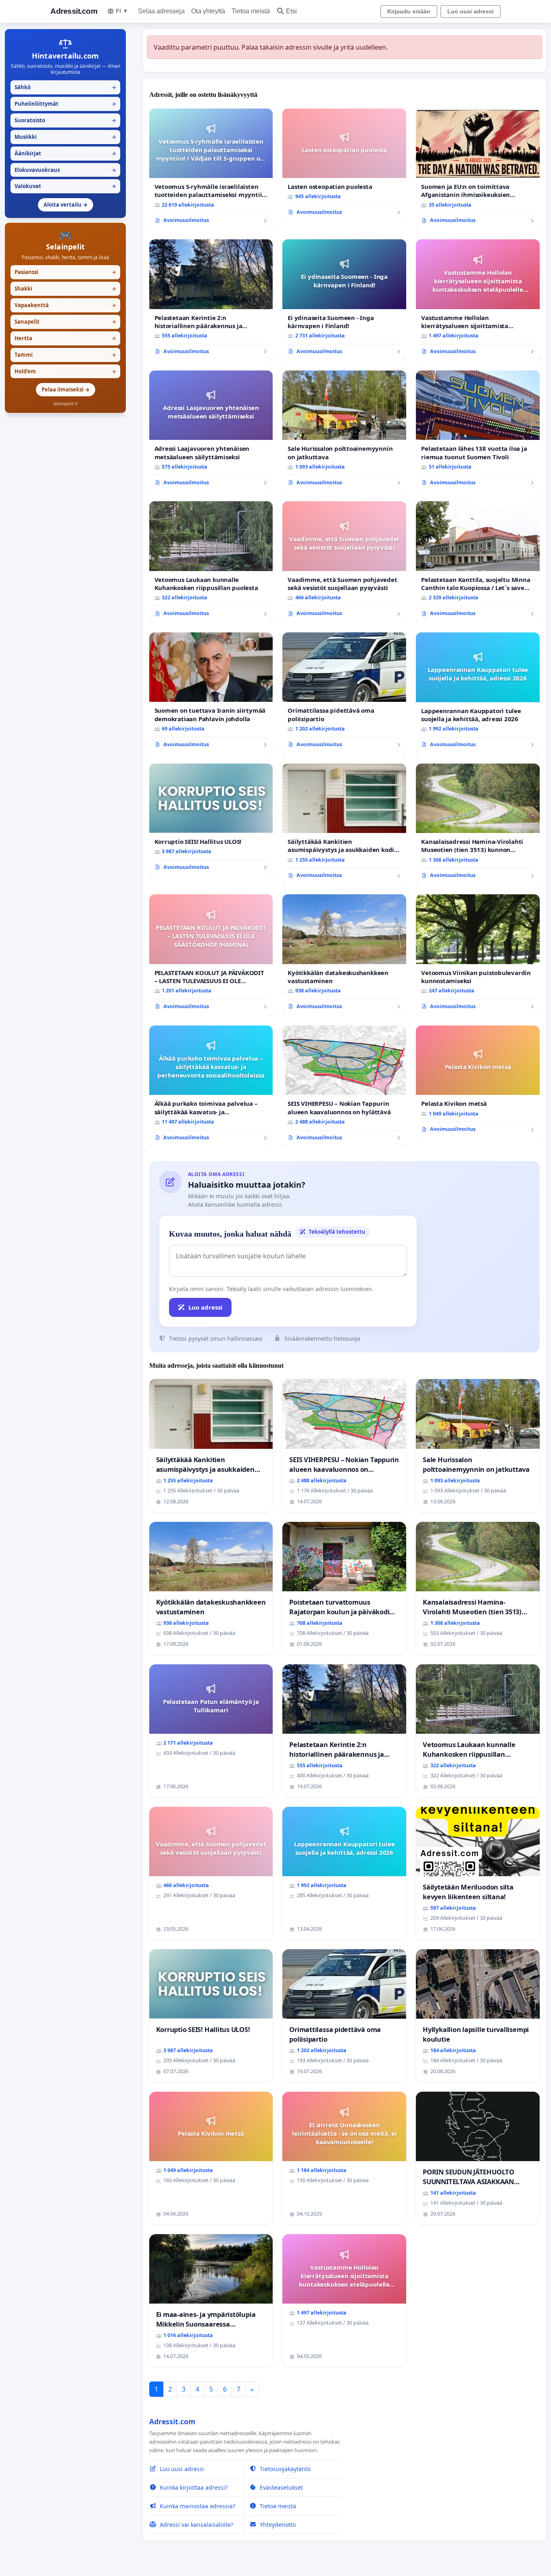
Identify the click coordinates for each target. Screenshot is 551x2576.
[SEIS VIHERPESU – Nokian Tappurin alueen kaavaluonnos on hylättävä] (344, 1086)
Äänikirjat (65, 153)
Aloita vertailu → (66, 205)
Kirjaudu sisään (409, 11)
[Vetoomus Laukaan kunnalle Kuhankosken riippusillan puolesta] (211, 562)
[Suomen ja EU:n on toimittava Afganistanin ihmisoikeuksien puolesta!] (478, 169)
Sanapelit (65, 322)
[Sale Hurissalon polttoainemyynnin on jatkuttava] (344, 431)
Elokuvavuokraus (65, 170)
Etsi (291, 11)
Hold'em (65, 371)
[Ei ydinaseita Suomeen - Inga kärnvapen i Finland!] (344, 300)
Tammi (65, 355)
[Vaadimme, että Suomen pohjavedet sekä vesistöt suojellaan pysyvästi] (344, 562)
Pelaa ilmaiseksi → (66, 389)
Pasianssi (65, 272)
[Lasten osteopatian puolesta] (344, 165)
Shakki (65, 289)
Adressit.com (74, 11)
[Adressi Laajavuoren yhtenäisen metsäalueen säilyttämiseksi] (211, 431)
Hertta (65, 338)
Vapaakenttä (65, 305)
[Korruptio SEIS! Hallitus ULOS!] (211, 820)
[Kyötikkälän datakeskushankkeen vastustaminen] (344, 955)
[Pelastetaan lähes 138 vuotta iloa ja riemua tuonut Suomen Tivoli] (478, 431)
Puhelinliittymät (65, 104)
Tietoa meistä (251, 11)
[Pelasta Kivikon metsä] (478, 1082)
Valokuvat (65, 186)
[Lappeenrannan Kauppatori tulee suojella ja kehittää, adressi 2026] (478, 693)
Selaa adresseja (161, 11)
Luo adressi (206, 1307)
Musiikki (65, 137)
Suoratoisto (65, 120)
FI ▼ (122, 11)
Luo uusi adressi (471, 11)
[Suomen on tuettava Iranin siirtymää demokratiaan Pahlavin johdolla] (211, 693)
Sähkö (65, 87)
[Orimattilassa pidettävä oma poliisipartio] (344, 693)
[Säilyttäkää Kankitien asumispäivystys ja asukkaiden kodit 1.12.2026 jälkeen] (344, 824)
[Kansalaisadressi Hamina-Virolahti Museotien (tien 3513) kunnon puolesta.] (478, 824)
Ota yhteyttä (208, 11)
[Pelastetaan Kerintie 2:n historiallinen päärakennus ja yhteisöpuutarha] (211, 300)
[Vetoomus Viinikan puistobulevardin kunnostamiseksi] (478, 955)
